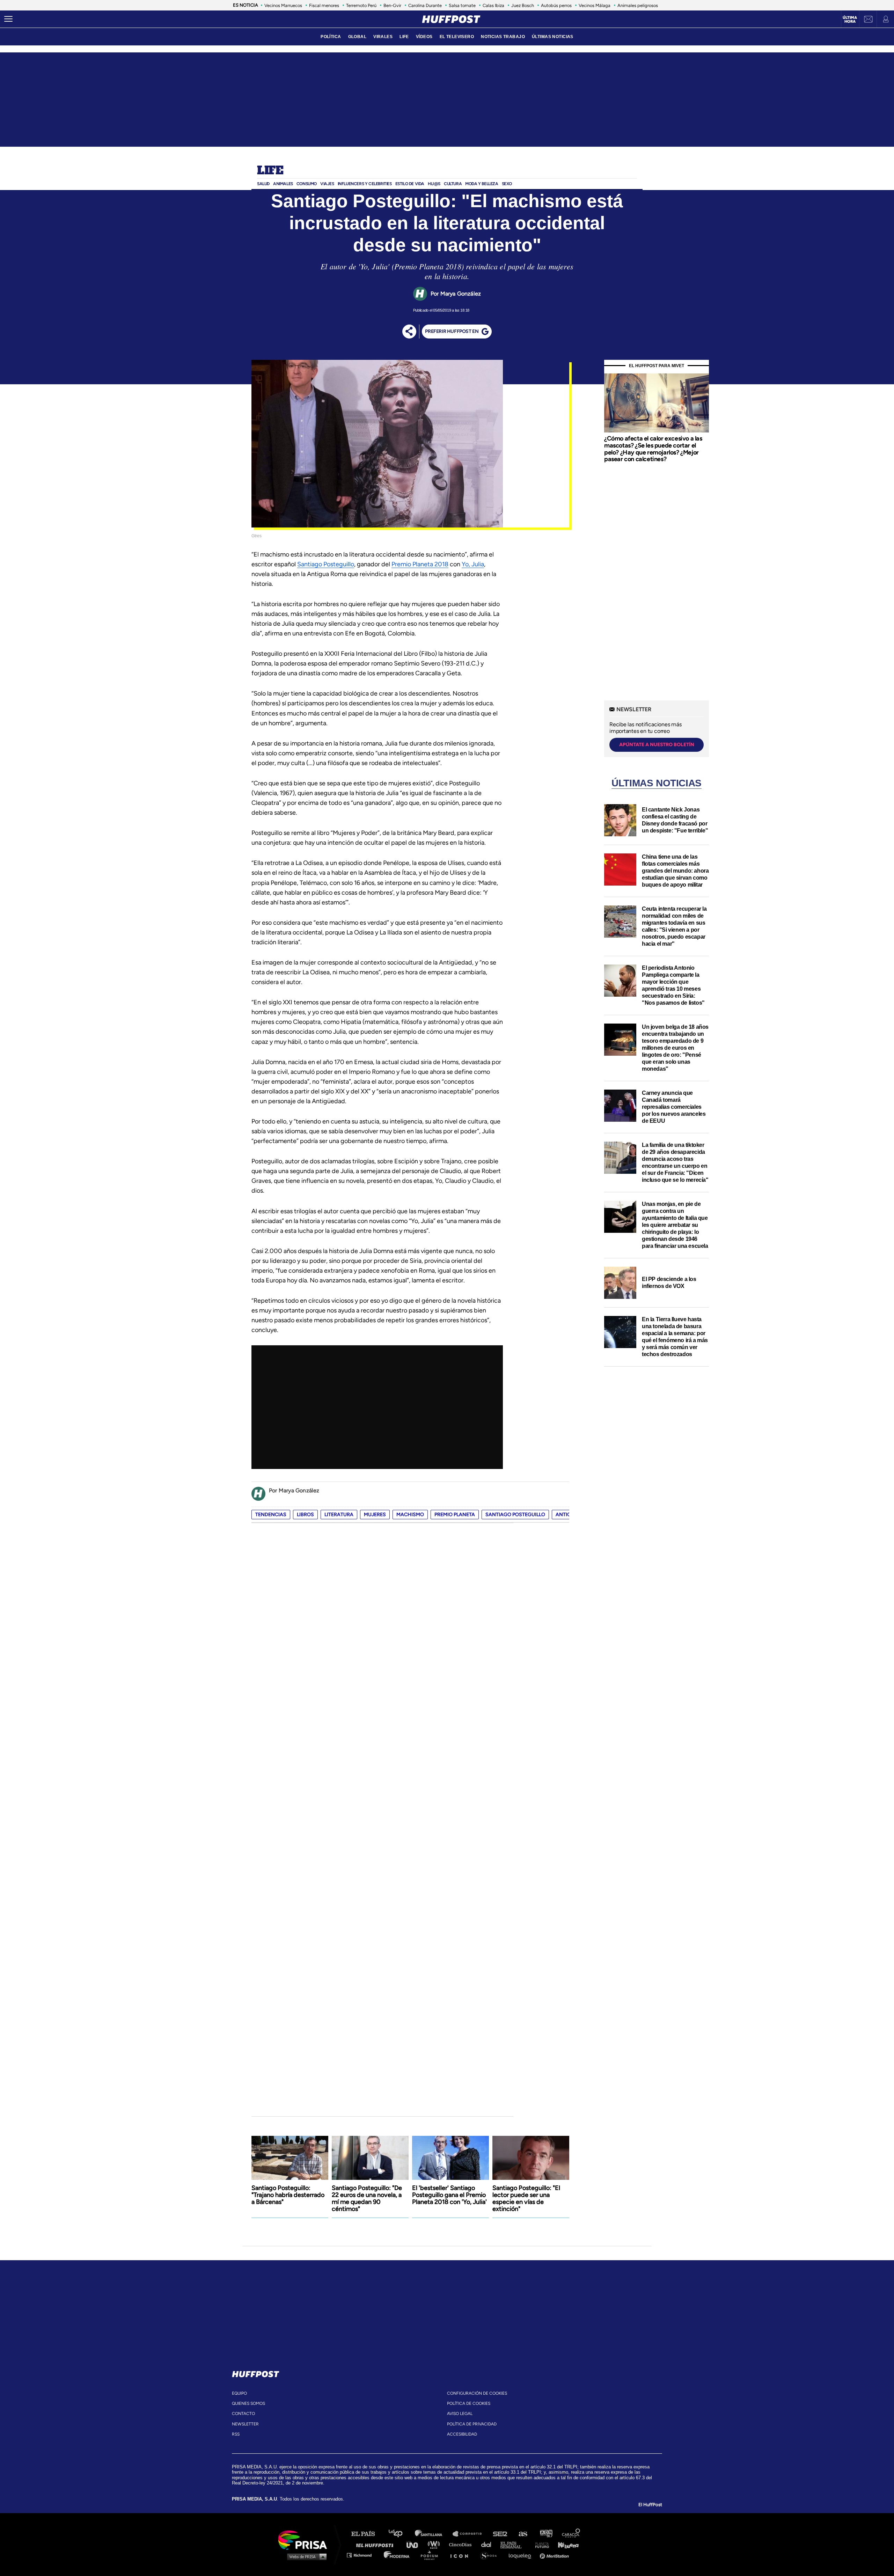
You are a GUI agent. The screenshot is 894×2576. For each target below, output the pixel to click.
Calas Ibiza (493, 5)
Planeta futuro (540, 2544)
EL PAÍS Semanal (514, 2544)
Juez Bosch (523, 5)
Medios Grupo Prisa (305, 2556)
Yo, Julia (473, 564)
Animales (283, 184)
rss (236, 2434)
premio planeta (455, 1515)
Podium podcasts (432, 2555)
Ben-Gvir (392, 5)
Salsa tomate (462, 5)
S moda (491, 2555)
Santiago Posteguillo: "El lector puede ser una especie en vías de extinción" (526, 2198)
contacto (243, 2414)
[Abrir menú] (8, 19)
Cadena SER (500, 2534)
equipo (239, 2393)
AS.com (523, 2534)
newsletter (245, 2424)
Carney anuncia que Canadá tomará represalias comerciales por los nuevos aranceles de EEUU (674, 1107)
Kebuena (565, 2544)
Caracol (571, 2534)
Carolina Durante (425, 5)
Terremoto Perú (361, 5)
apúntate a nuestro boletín (657, 745)
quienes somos (248, 2403)
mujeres (375, 1515)
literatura (339, 1515)
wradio (435, 2544)
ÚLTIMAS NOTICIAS (553, 37)
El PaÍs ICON (462, 2555)
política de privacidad (472, 2424)
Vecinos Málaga (595, 5)
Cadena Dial (489, 2544)
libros (305, 1515)
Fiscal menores (324, 5)
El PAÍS (367, 2534)
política (331, 37)
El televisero (457, 37)
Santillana (433, 2534)
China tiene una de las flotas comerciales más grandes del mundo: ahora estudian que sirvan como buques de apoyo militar (675, 871)
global (357, 37)
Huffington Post (376, 2544)
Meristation (555, 2555)
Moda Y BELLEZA (482, 184)
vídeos (424, 37)
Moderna (397, 2555)
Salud (263, 184)
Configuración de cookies (477, 2393)
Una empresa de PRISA (305, 2539)
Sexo (507, 184)
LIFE (404, 37)
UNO (415, 2544)
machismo (410, 1515)
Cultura (453, 184)
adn (546, 2534)
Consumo (307, 184)
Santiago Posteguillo (326, 564)
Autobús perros (556, 5)
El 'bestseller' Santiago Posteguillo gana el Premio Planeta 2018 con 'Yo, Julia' (449, 2195)
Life (270, 171)
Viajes (327, 184)
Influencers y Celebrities (365, 184)
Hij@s (434, 184)
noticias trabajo (503, 37)
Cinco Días (462, 2544)
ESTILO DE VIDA (410, 184)
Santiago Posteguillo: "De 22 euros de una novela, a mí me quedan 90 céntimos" (367, 2198)
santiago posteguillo (515, 1515)
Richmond (363, 2555)
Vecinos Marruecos (283, 5)
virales (383, 37)
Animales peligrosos (638, 5)
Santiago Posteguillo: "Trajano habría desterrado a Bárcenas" (288, 2195)
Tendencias (271, 1515)
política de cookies (469, 2403)
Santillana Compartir (470, 2534)
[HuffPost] (256, 2373)
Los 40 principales (401, 2534)
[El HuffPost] (451, 19)
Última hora (850, 20)
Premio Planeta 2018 (420, 564)
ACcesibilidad (462, 2434)
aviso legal (460, 2414)
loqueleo (522, 2555)
